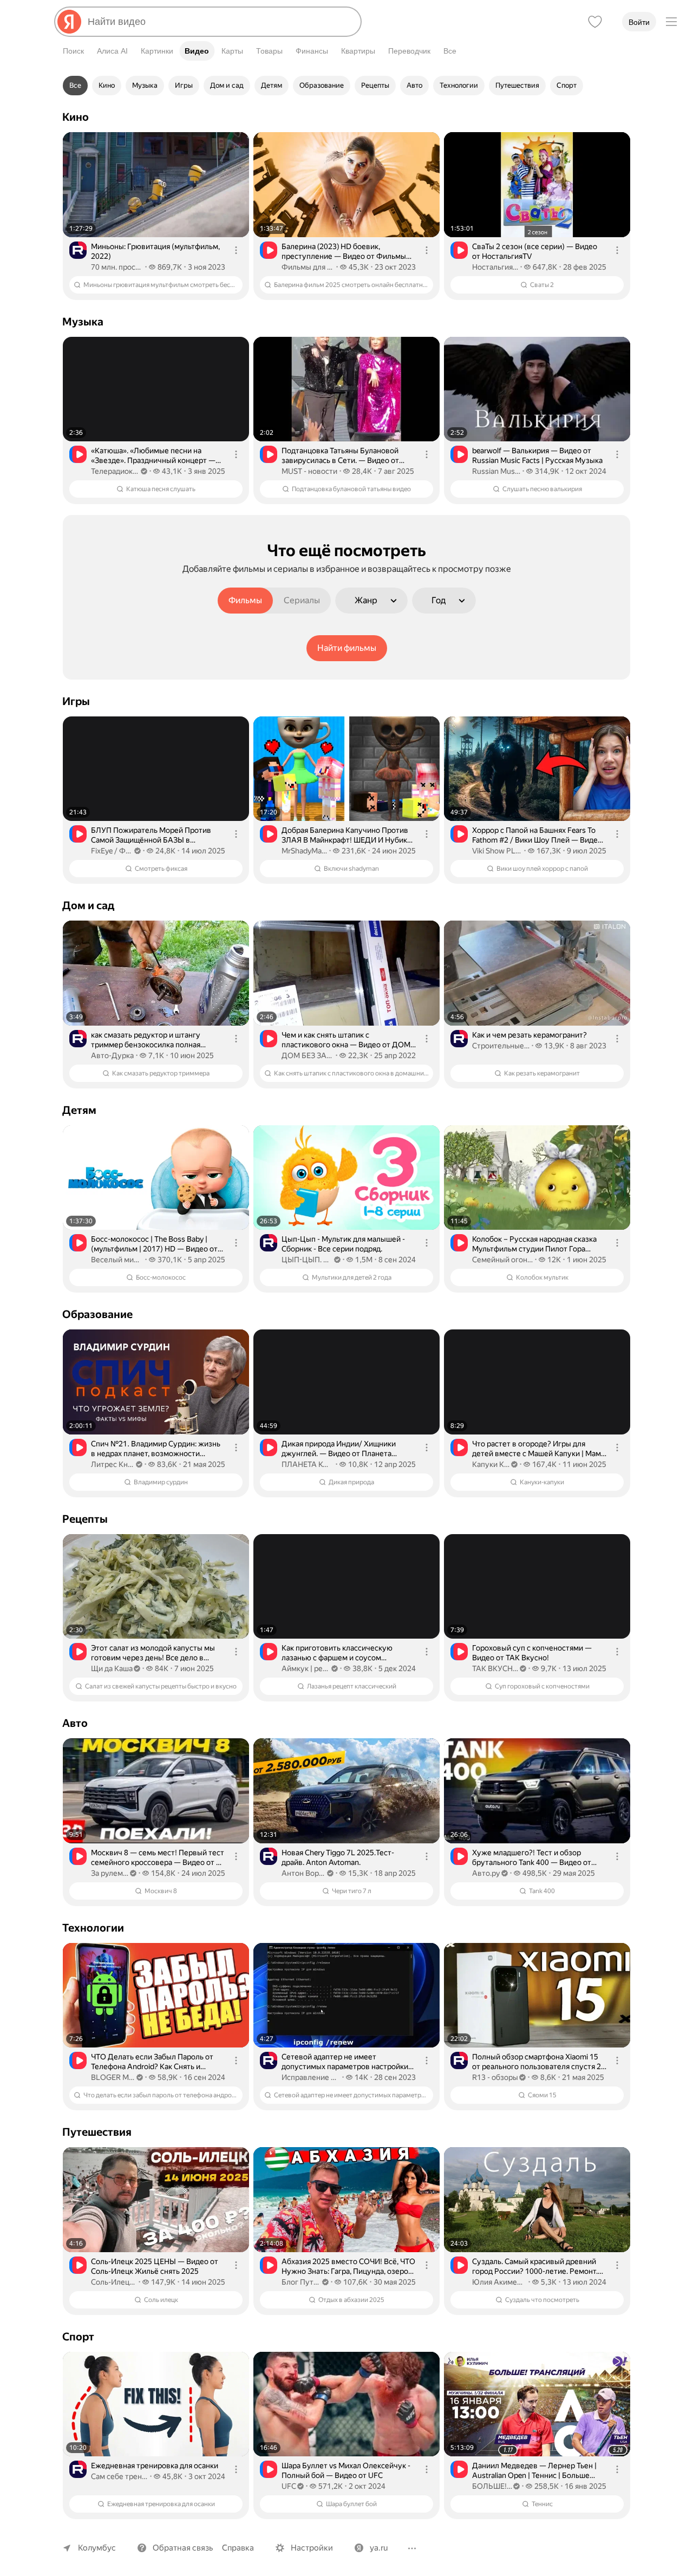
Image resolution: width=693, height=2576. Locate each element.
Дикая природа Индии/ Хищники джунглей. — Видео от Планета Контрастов (339, 1449)
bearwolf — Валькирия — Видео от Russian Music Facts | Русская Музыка (537, 455)
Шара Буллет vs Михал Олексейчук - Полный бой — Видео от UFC (346, 2470)
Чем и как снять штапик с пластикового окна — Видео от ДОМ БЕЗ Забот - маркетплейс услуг (346, 1040)
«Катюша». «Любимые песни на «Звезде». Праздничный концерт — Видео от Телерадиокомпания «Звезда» (153, 456)
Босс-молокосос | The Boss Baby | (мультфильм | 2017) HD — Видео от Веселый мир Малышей (154, 1244)
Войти (639, 22)
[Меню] (671, 22)
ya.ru (379, 2548)
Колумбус (97, 2548)
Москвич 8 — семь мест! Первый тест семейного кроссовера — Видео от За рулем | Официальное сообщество (158, 1858)
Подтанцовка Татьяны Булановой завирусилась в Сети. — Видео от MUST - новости (340, 456)
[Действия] (236, 250)
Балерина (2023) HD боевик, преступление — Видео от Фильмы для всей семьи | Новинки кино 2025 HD (345, 252)
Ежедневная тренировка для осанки (155, 2466)
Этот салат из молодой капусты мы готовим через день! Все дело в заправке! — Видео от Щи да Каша (153, 1653)
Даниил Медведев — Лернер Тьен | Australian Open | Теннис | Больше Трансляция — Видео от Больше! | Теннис (534, 2471)
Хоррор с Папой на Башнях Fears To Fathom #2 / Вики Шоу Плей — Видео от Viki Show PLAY (537, 835)
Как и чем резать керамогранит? (529, 1035)
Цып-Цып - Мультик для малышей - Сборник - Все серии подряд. (343, 1244)
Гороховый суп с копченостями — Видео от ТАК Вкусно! (532, 1653)
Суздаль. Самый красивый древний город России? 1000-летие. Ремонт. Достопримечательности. (535, 2267)
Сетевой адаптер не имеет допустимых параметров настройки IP (345, 2062)
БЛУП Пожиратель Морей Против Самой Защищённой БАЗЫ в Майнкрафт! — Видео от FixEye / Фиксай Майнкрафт (151, 835)
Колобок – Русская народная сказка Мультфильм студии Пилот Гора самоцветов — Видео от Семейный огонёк (534, 1244)
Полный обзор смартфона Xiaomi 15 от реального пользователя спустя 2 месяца (537, 2062)
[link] (156, 216)
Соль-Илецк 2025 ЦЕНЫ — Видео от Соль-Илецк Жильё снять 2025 (155, 2266)
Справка (238, 2548)
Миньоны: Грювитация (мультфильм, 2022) (155, 251)
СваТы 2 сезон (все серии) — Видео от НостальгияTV (535, 251)
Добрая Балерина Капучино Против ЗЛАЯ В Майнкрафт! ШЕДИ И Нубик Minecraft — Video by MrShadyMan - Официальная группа (345, 835)
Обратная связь (183, 2548)
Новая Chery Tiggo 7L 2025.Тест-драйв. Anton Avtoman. (338, 1857)
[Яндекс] (69, 22)
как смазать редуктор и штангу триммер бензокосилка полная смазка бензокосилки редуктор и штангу (149, 1040)
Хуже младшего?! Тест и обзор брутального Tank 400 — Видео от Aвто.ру (532, 1858)
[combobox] (220, 22)
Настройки (312, 2548)
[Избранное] (595, 22)
